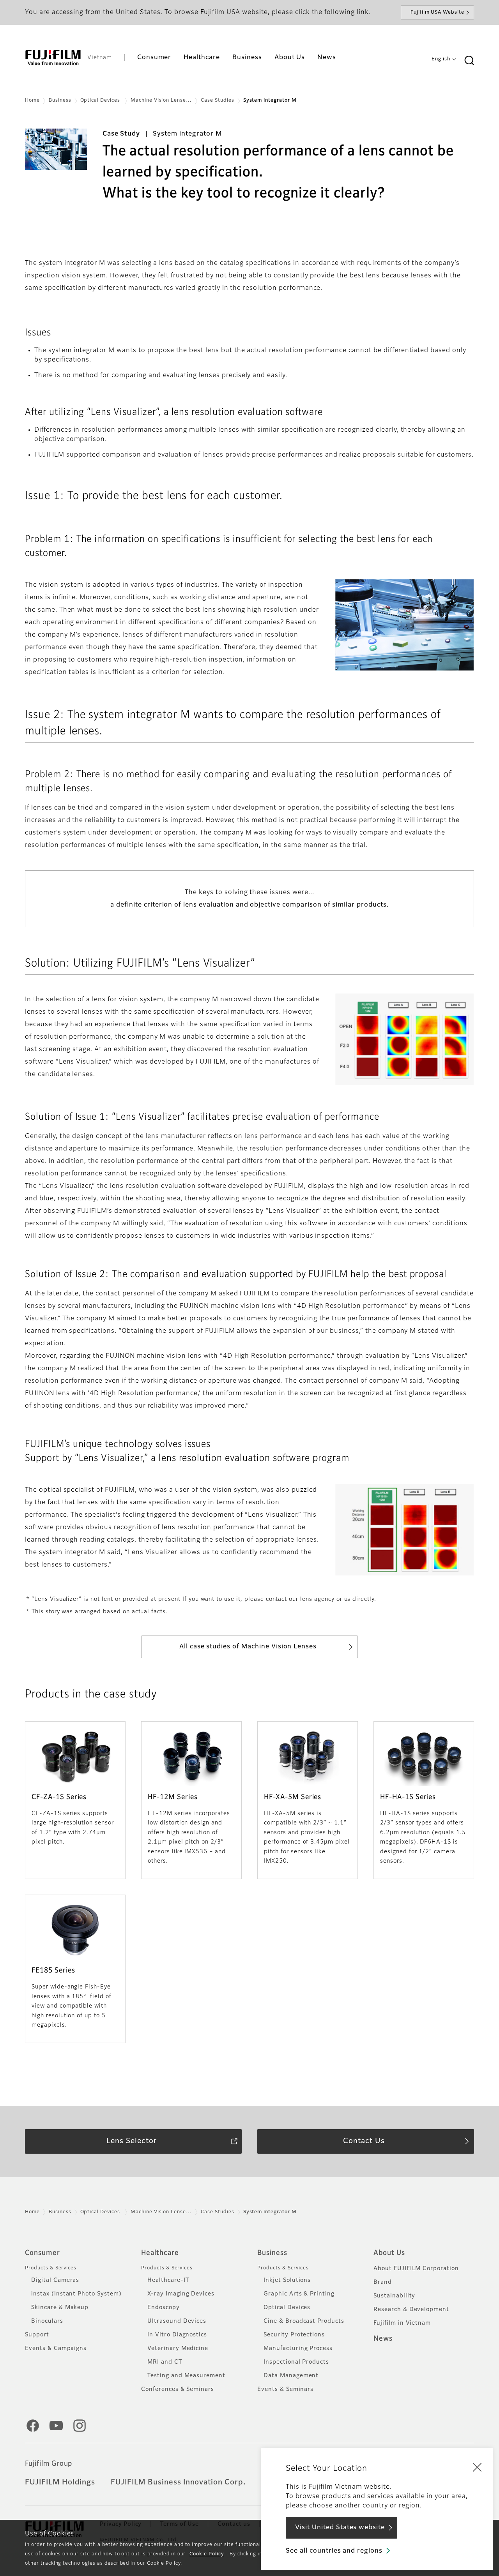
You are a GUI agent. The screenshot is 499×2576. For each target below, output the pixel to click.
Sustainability (394, 2296)
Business (60, 101)
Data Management (291, 2376)
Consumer (42, 2253)
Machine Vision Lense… (161, 101)
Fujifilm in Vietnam (402, 2323)
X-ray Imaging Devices (181, 2294)
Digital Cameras (55, 2280)
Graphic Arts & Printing (299, 2294)
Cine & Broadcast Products (304, 2321)
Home (32, 101)
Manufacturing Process (298, 2348)
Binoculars (47, 2321)
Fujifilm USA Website (437, 12)
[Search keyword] (469, 61)
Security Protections (294, 2335)
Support (37, 2335)
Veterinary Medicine (178, 2348)
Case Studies (218, 101)
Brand (383, 2282)
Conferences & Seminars (178, 2389)
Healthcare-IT (168, 2280)
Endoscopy (164, 2308)
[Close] (477, 2467)
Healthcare (160, 2253)
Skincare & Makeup (60, 2308)
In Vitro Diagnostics (177, 2335)
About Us (389, 2253)
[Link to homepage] (53, 58)
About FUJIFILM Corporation (416, 2269)
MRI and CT (165, 2362)
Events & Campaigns (56, 2348)
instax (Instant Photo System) (76, 2294)
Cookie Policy (207, 2554)
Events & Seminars (285, 2389)
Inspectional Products (296, 2362)
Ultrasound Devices (177, 2321)
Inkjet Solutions (287, 2280)
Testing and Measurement (186, 2376)
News (383, 2339)
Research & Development (411, 2310)
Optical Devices (101, 101)
